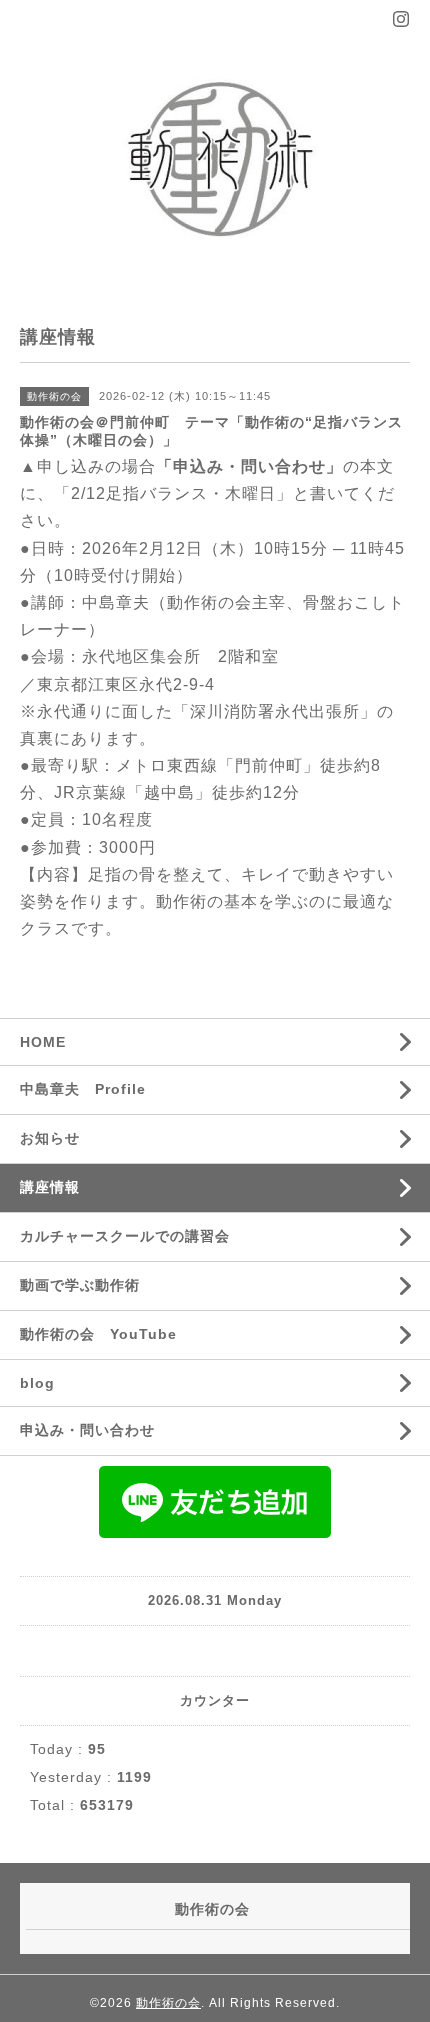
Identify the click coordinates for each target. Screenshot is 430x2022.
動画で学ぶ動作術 (80, 1285)
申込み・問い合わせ (87, 1430)
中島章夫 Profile (83, 1089)
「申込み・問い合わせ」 (249, 466)
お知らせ (50, 1138)
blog (37, 1383)
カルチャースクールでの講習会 (125, 1236)
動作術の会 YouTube (98, 1334)
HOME (43, 1042)
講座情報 (50, 1187)
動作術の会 (168, 2003)
